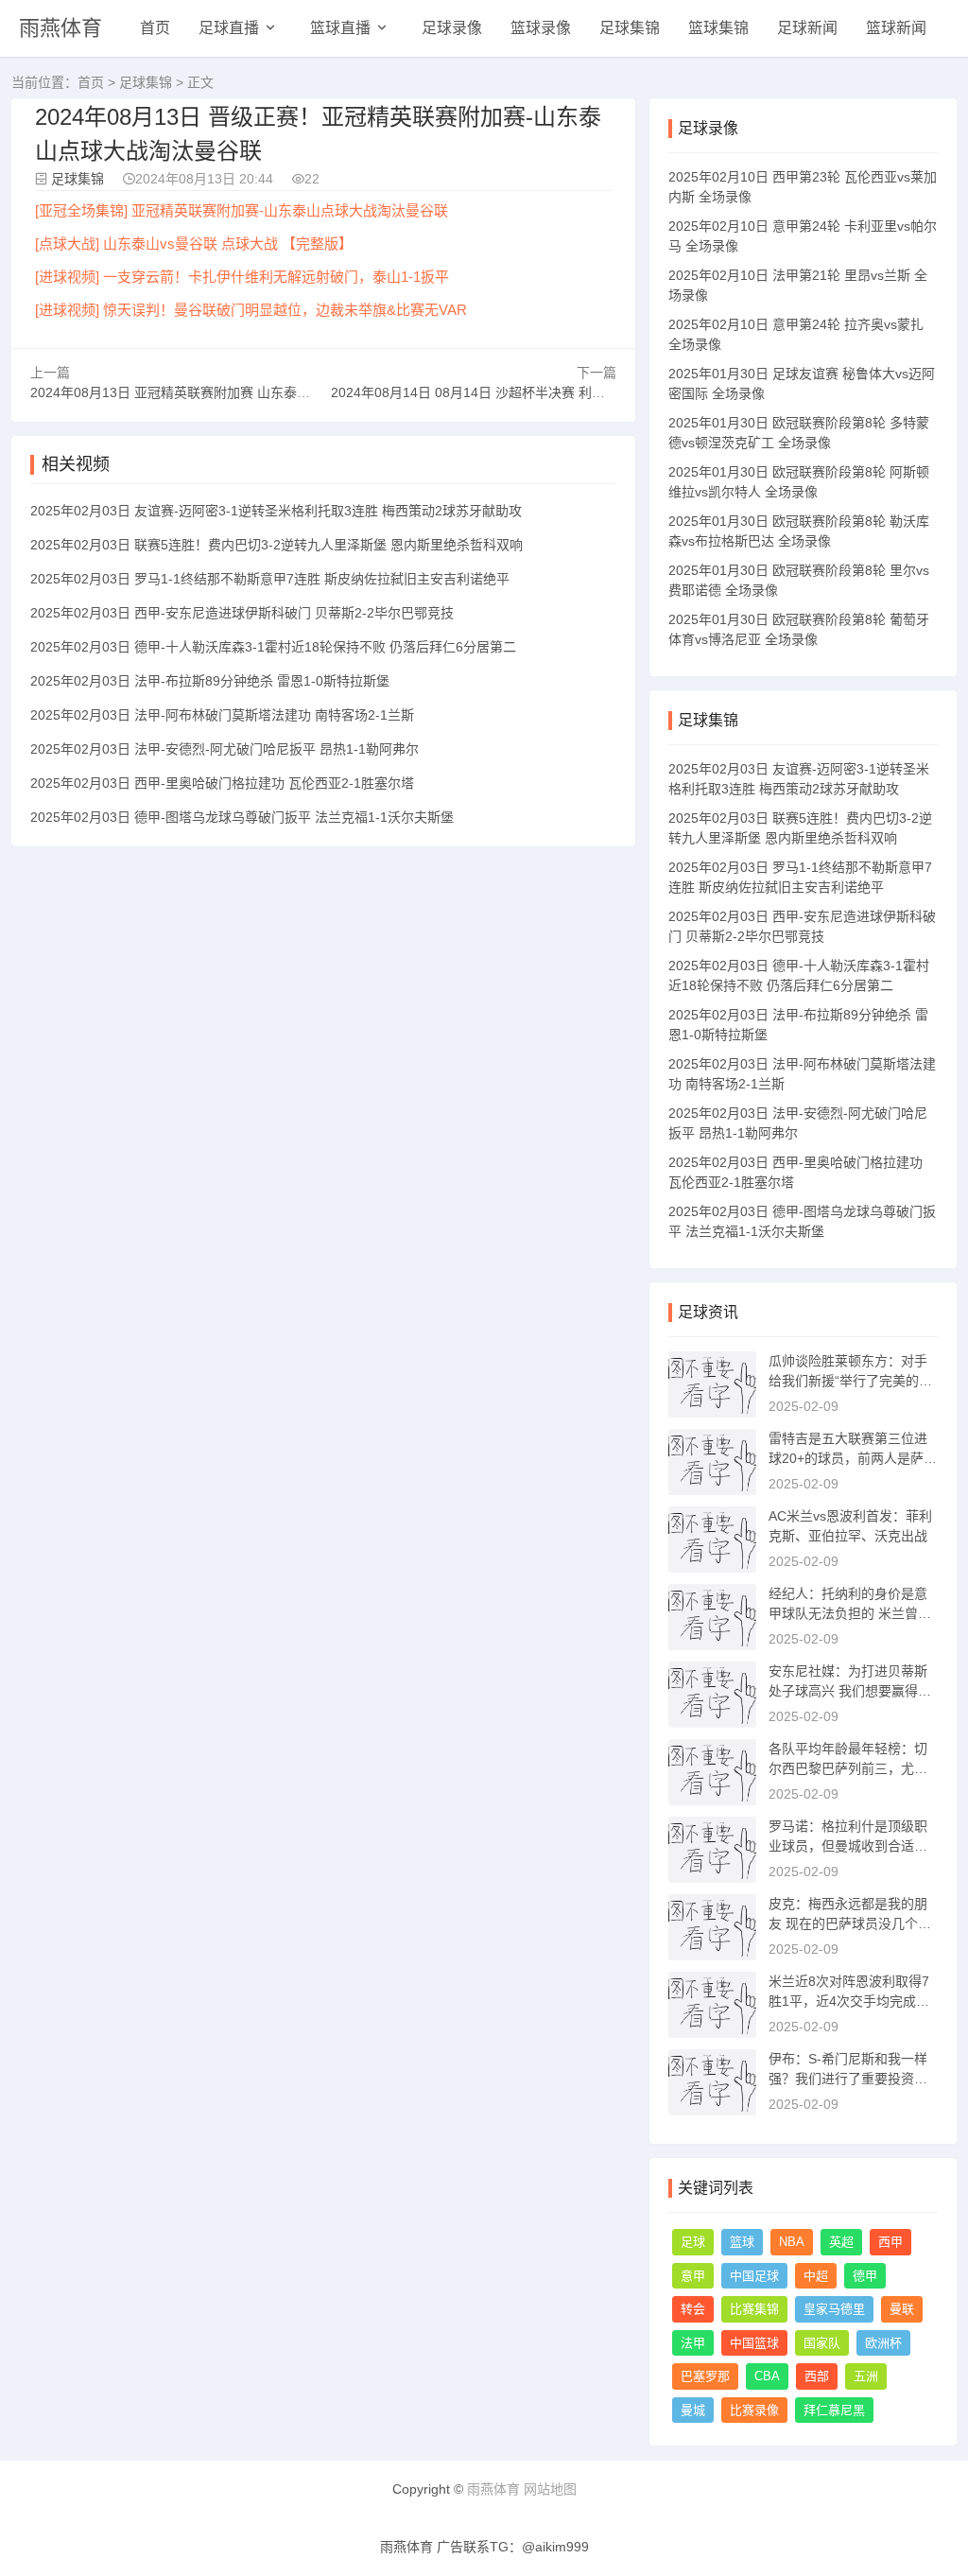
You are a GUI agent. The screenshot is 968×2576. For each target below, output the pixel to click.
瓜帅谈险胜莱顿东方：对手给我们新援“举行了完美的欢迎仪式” (850, 1381)
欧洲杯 (883, 2343)
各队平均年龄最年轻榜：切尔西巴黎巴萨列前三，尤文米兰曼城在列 (848, 1768)
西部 (817, 2376)
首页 (155, 28)
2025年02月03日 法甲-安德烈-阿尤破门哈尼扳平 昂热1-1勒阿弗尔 (225, 749)
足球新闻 (807, 28)
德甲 (865, 2276)
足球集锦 (630, 28)
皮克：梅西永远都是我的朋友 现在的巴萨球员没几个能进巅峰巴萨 (850, 1923)
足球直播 (229, 28)
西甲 (890, 2242)
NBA (792, 2242)
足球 (693, 2242)
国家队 (822, 2343)
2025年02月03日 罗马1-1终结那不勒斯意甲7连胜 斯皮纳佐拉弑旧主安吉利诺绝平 (270, 579)
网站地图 (550, 2489)
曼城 (693, 2410)
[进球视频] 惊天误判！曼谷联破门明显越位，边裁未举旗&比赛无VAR (251, 310)
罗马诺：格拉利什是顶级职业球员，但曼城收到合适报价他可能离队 (848, 1846)
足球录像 (452, 28)
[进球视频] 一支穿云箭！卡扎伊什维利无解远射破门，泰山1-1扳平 (242, 277)
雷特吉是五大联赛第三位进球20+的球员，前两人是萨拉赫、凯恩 (853, 1458)
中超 (816, 2276)
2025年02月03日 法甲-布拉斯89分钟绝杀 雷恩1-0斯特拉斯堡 (210, 681)
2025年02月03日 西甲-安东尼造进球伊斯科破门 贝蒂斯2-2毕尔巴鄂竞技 (242, 613)
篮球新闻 (896, 28)
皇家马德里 (834, 2309)
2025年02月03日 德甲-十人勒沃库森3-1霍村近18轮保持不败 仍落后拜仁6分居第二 (273, 647)
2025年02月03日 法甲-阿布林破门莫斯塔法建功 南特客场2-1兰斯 (222, 715)
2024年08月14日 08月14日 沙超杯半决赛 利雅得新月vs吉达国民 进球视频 (549, 392)
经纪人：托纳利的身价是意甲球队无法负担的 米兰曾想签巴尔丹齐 (850, 1613)
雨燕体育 (60, 28)
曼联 (902, 2309)
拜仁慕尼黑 (834, 2410)
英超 (841, 2242)
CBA (767, 2376)
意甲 (693, 2276)
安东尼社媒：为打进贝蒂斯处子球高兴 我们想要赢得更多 (850, 1691)
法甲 (693, 2343)
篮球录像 (541, 28)
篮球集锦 (718, 28)
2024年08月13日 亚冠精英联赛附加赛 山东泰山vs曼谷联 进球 (212, 392)
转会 (693, 2309)
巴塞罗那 (705, 2376)
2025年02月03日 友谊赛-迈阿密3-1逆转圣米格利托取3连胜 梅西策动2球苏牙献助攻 (276, 511)
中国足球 (754, 2276)
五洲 (866, 2376)
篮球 (742, 2242)
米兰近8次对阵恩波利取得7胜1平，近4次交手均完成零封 (849, 2001)
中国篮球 (754, 2343)
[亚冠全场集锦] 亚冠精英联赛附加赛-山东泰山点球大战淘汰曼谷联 (242, 210)
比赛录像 (754, 2410)
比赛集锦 (754, 2309)
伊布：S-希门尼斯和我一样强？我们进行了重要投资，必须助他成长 (848, 2079)
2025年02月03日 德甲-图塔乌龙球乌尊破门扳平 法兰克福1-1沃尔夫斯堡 (242, 817)
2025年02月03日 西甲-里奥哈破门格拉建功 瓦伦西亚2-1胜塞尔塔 (222, 783)
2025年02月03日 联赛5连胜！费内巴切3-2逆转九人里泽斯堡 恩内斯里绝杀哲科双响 (277, 545)
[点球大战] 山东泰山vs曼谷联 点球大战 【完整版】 (194, 244)
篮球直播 (340, 28)
